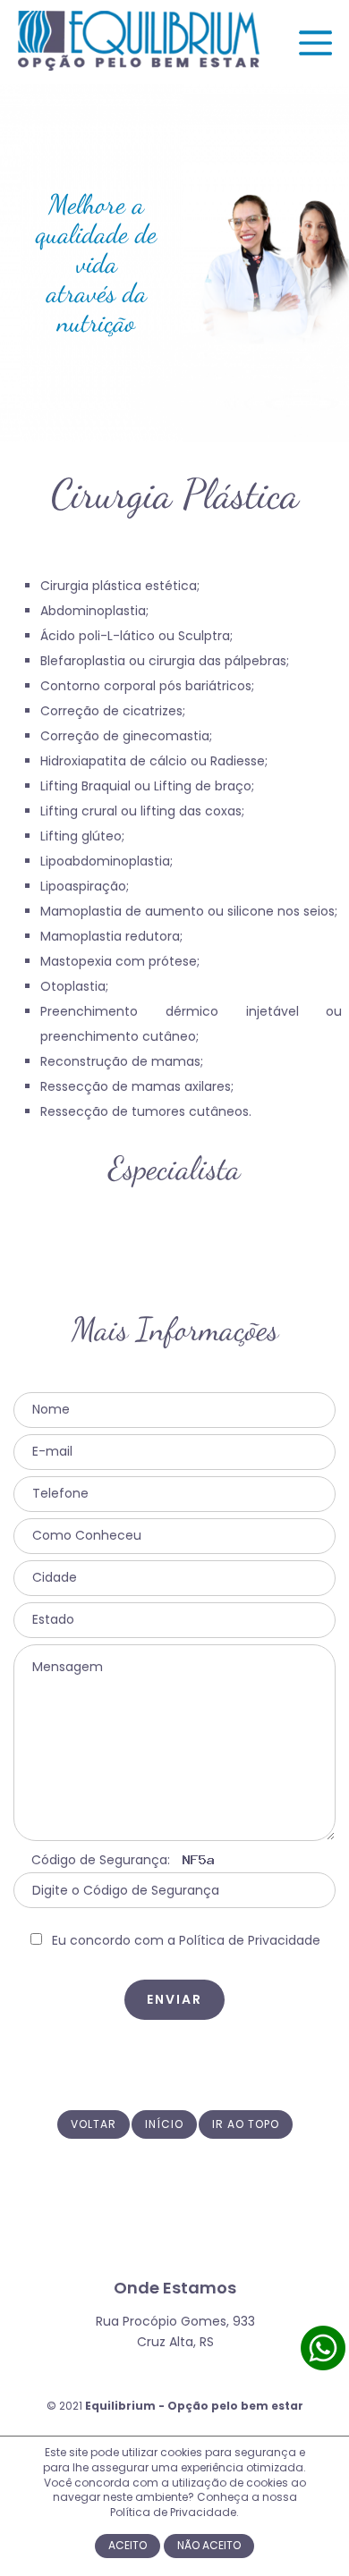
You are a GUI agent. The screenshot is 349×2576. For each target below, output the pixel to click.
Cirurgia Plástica (175, 494)
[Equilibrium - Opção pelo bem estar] (139, 67)
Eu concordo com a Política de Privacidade (186, 1940)
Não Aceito (209, 2545)
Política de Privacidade (173, 2512)
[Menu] (315, 56)
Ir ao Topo (246, 2124)
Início (164, 2124)
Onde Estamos (175, 2288)
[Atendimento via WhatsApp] (323, 2366)
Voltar (94, 2124)
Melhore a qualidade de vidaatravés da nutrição (96, 263)
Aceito (128, 2545)
